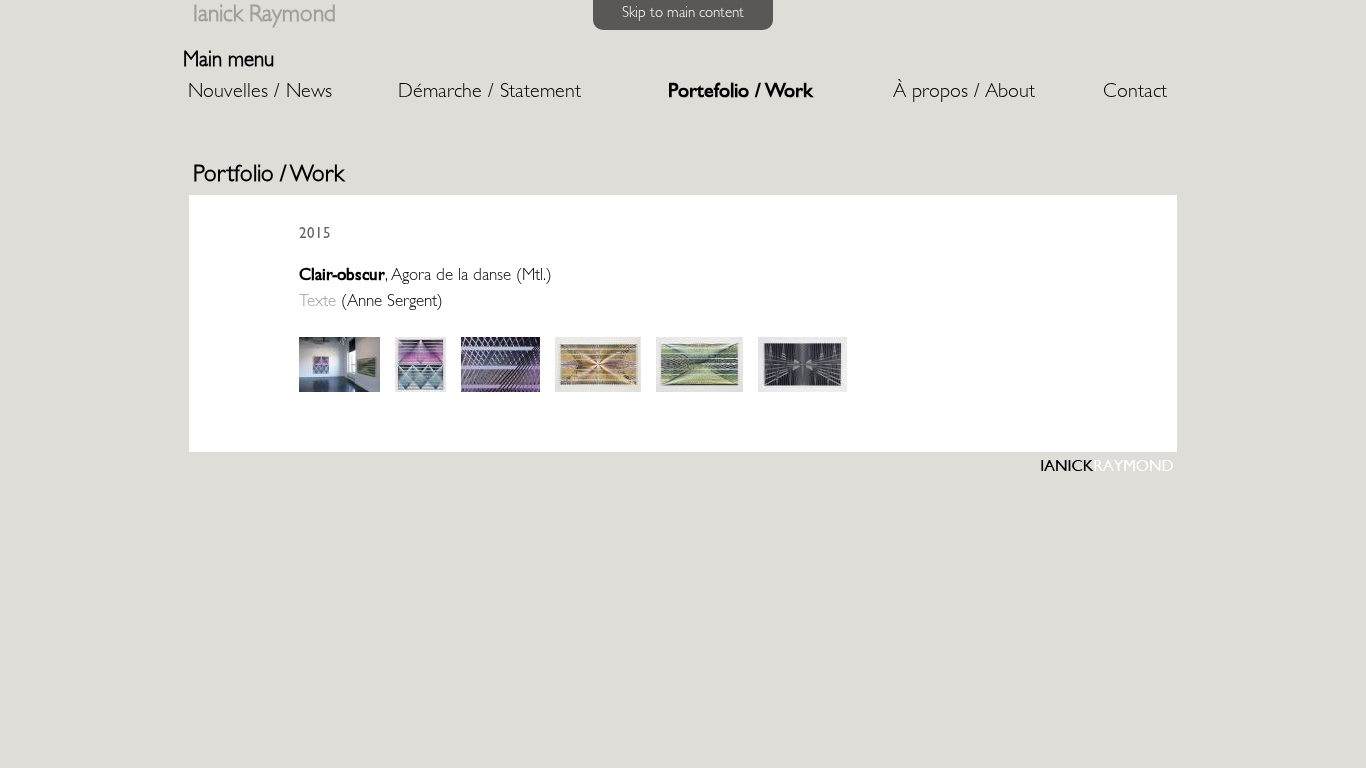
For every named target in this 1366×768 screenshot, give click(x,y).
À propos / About (964, 93)
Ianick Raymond (264, 16)
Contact (1135, 93)
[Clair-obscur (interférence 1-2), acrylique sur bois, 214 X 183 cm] (420, 389)
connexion (247, 467)
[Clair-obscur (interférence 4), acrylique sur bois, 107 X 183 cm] (699, 389)
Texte (317, 302)
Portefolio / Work (740, 93)
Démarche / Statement (489, 93)
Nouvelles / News (260, 93)
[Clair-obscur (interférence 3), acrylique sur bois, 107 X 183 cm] (598, 389)
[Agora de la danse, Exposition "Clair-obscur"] (339, 389)
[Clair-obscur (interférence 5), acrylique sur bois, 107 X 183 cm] (802, 389)
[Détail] (500, 389)
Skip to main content (683, 14)
